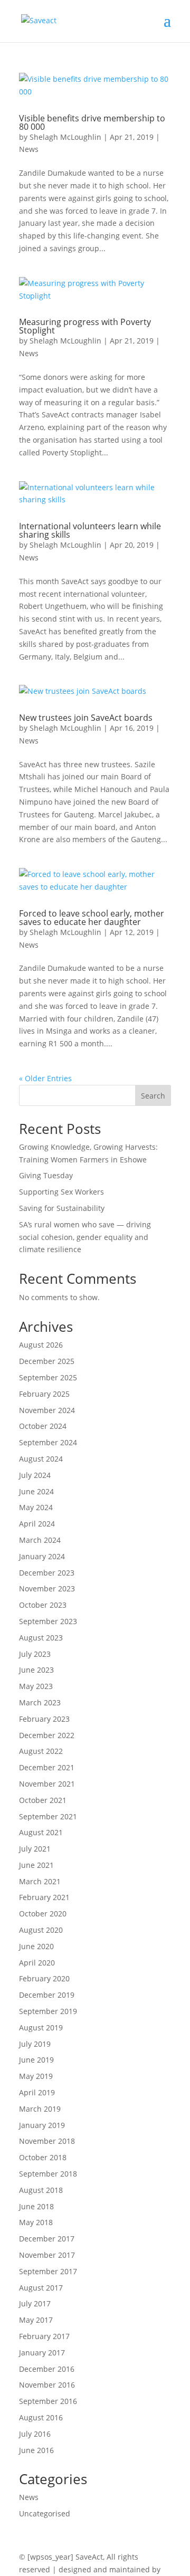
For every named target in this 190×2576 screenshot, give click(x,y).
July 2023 (35, 1654)
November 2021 (47, 1784)
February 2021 (44, 1897)
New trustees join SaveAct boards (86, 718)
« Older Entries (45, 1078)
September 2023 (48, 1621)
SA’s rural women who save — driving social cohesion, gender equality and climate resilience (85, 1237)
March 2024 (40, 1540)
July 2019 (35, 2044)
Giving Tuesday (46, 1175)
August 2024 (41, 1459)
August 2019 (41, 2028)
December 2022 (47, 1735)
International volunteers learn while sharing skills (90, 530)
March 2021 (40, 1881)
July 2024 (35, 1475)
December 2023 (47, 1573)
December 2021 (47, 1767)
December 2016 (47, 2369)
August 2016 (41, 2417)
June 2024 (36, 1491)
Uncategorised (45, 2513)
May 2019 (36, 2076)
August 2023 (41, 1638)
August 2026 (41, 1345)
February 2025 (44, 1394)
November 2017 (47, 2255)
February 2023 (44, 1719)
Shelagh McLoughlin (65, 137)
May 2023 (36, 1686)
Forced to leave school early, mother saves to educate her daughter (92, 918)
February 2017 (44, 2336)
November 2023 (47, 1588)
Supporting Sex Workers (61, 1192)
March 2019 (40, 2109)
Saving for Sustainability (62, 1208)
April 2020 (37, 1963)
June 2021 (36, 1865)
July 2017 (35, 2303)
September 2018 (48, 2174)
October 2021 (43, 1800)
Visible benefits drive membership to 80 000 (92, 122)
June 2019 (36, 2060)
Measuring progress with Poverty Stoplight (85, 326)
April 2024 (37, 1524)
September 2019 (48, 2011)
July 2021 (35, 1849)
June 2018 (36, 2206)
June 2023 (36, 1670)
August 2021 (41, 1832)
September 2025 (48, 1377)
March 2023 (40, 1702)
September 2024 (48, 1442)
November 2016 (47, 2385)
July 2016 (35, 2434)
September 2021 (48, 1816)
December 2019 (47, 1995)
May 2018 (36, 2222)
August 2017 (41, 2288)
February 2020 (44, 1978)
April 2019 (37, 2092)
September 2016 (48, 2401)
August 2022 (41, 1751)
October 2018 (43, 2157)
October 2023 (43, 1605)
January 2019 (42, 2125)
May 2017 (36, 2320)
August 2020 (41, 1930)
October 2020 (43, 1914)
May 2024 (36, 1507)
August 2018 (41, 2190)
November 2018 (47, 2141)
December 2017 (47, 2239)
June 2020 (36, 1946)
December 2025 (47, 1361)
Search (153, 1096)
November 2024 (47, 1410)
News (29, 149)
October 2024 (43, 1426)
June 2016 (36, 2450)
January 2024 (42, 1556)
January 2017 (42, 2353)
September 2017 (48, 2271)
